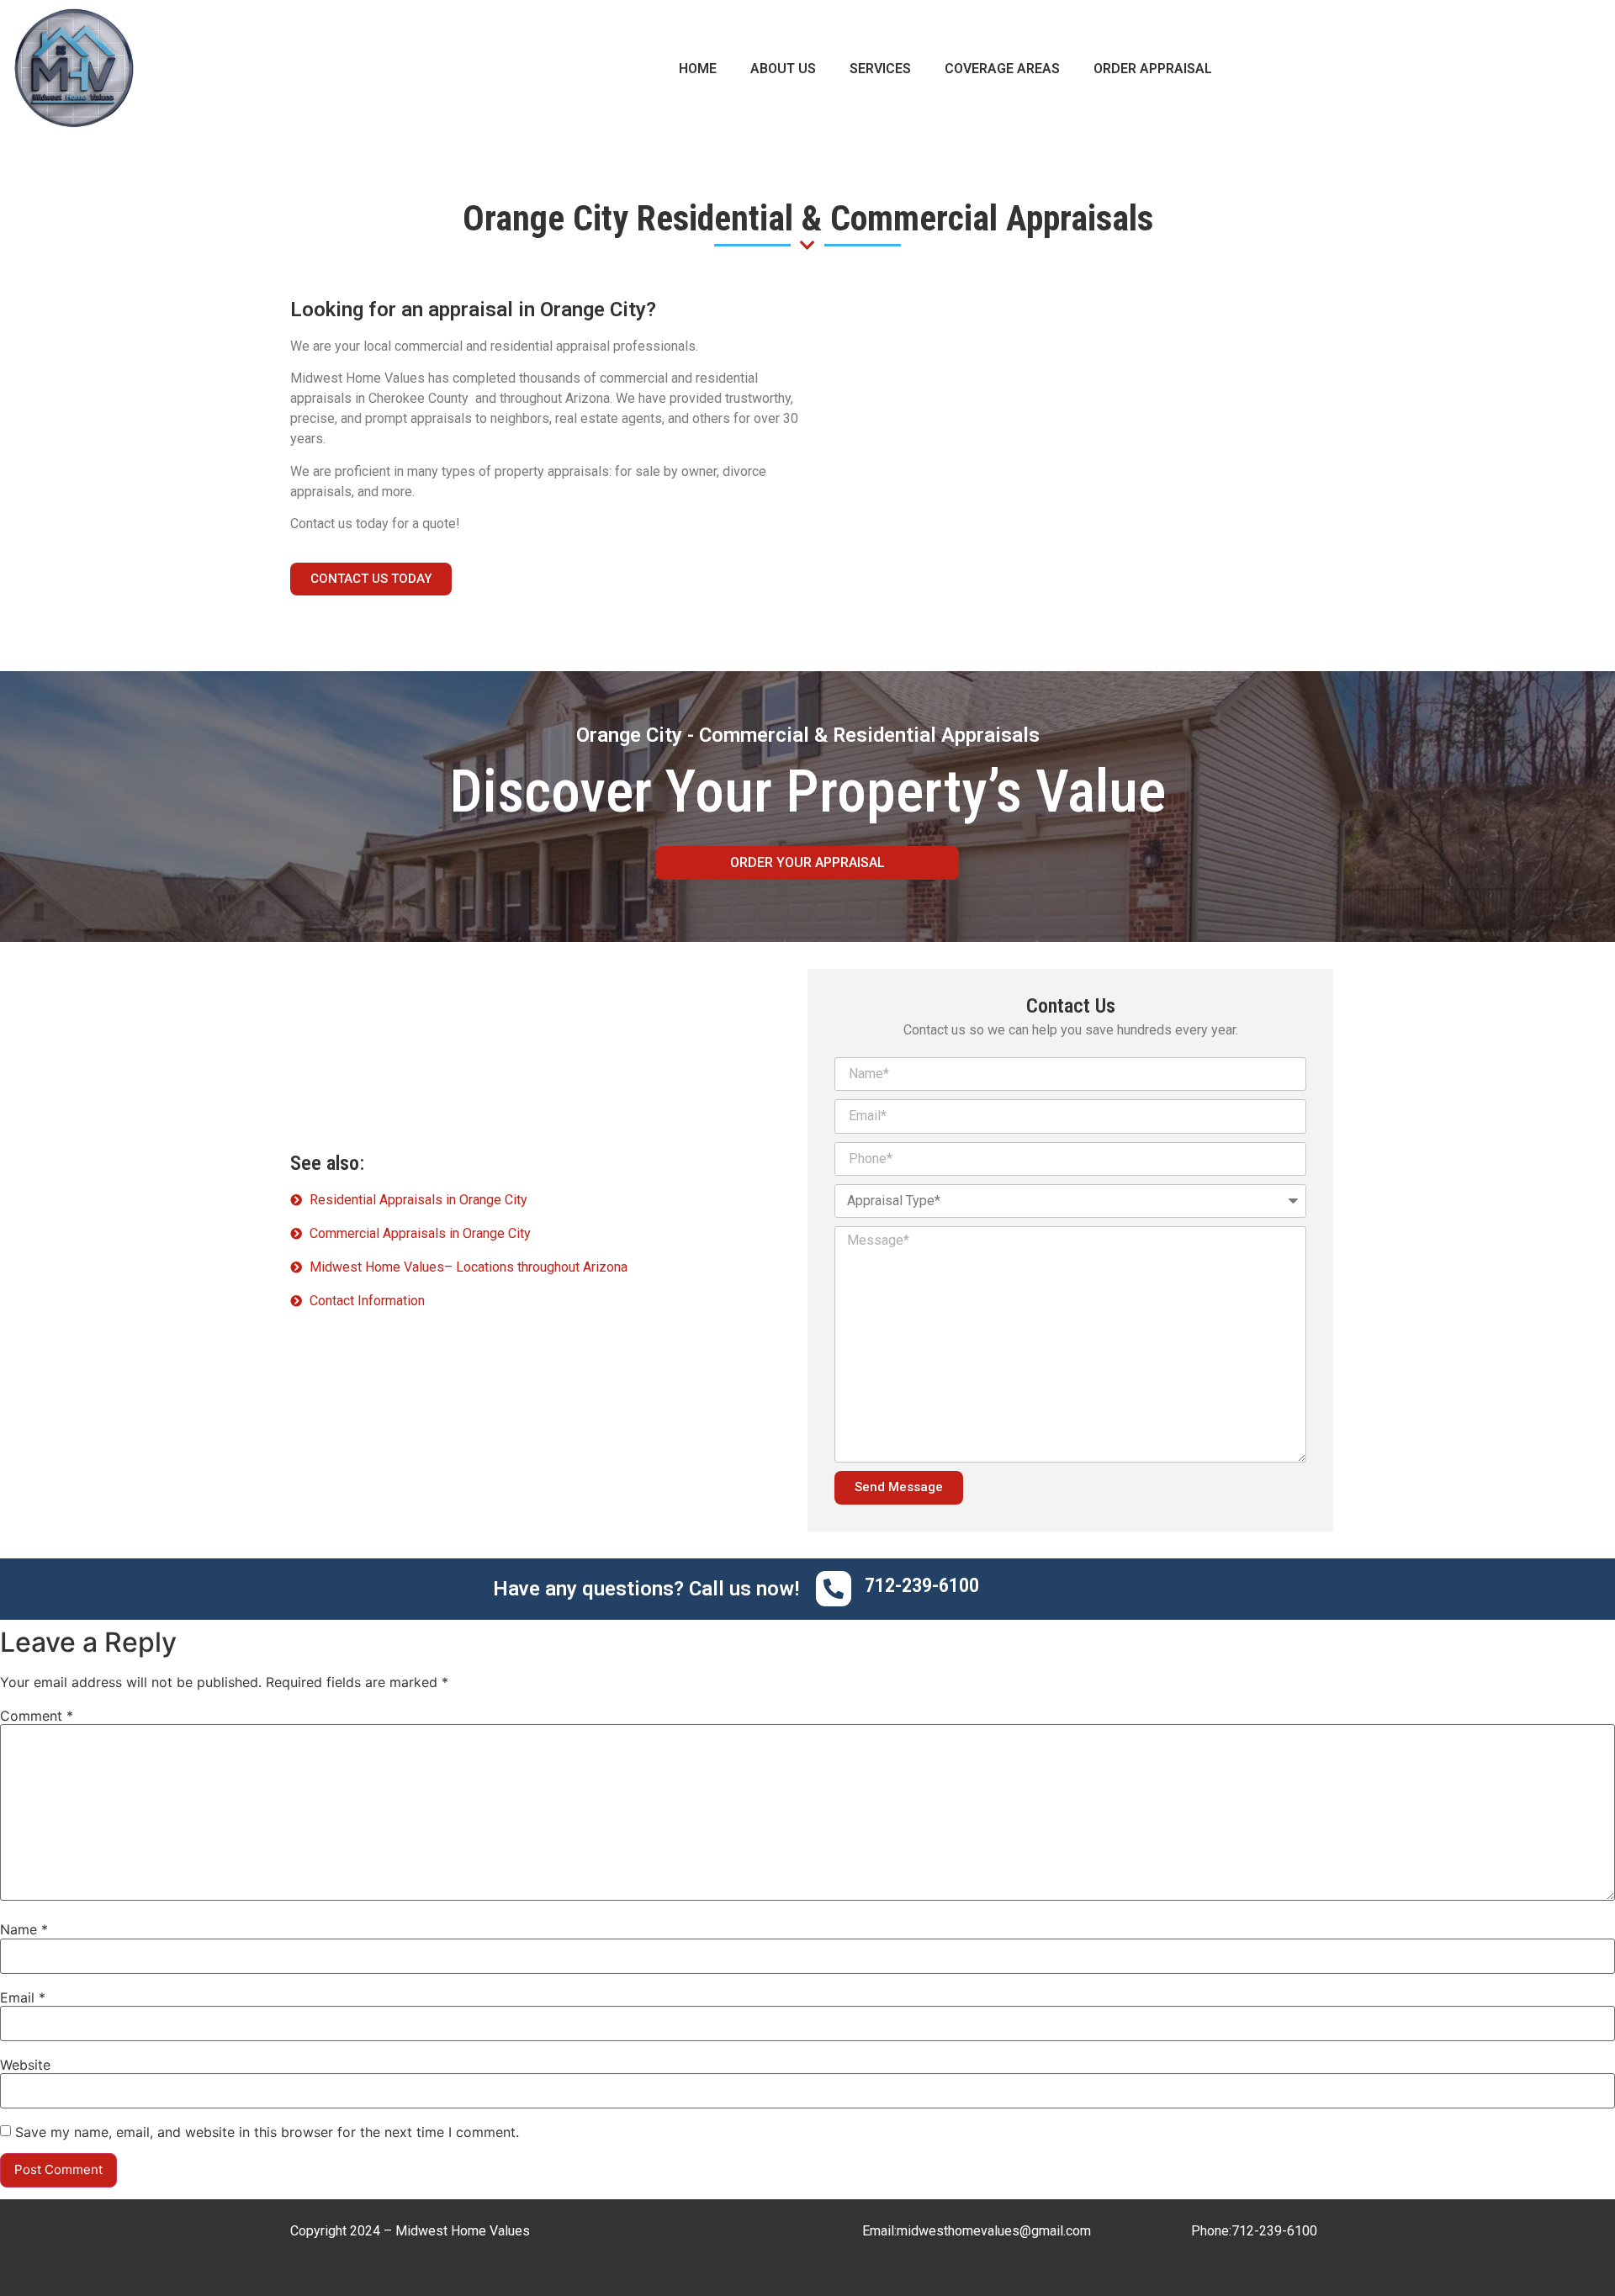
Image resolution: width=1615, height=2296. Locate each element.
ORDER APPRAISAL (1153, 69)
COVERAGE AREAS (1002, 69)
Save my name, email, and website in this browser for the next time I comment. (267, 2132)
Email (23, 1997)
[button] (371, 579)
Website (25, 2065)
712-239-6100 (1274, 2231)
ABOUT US (783, 69)
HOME (698, 69)
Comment (37, 1716)
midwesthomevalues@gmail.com (994, 2231)
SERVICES (880, 69)
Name (24, 1929)
